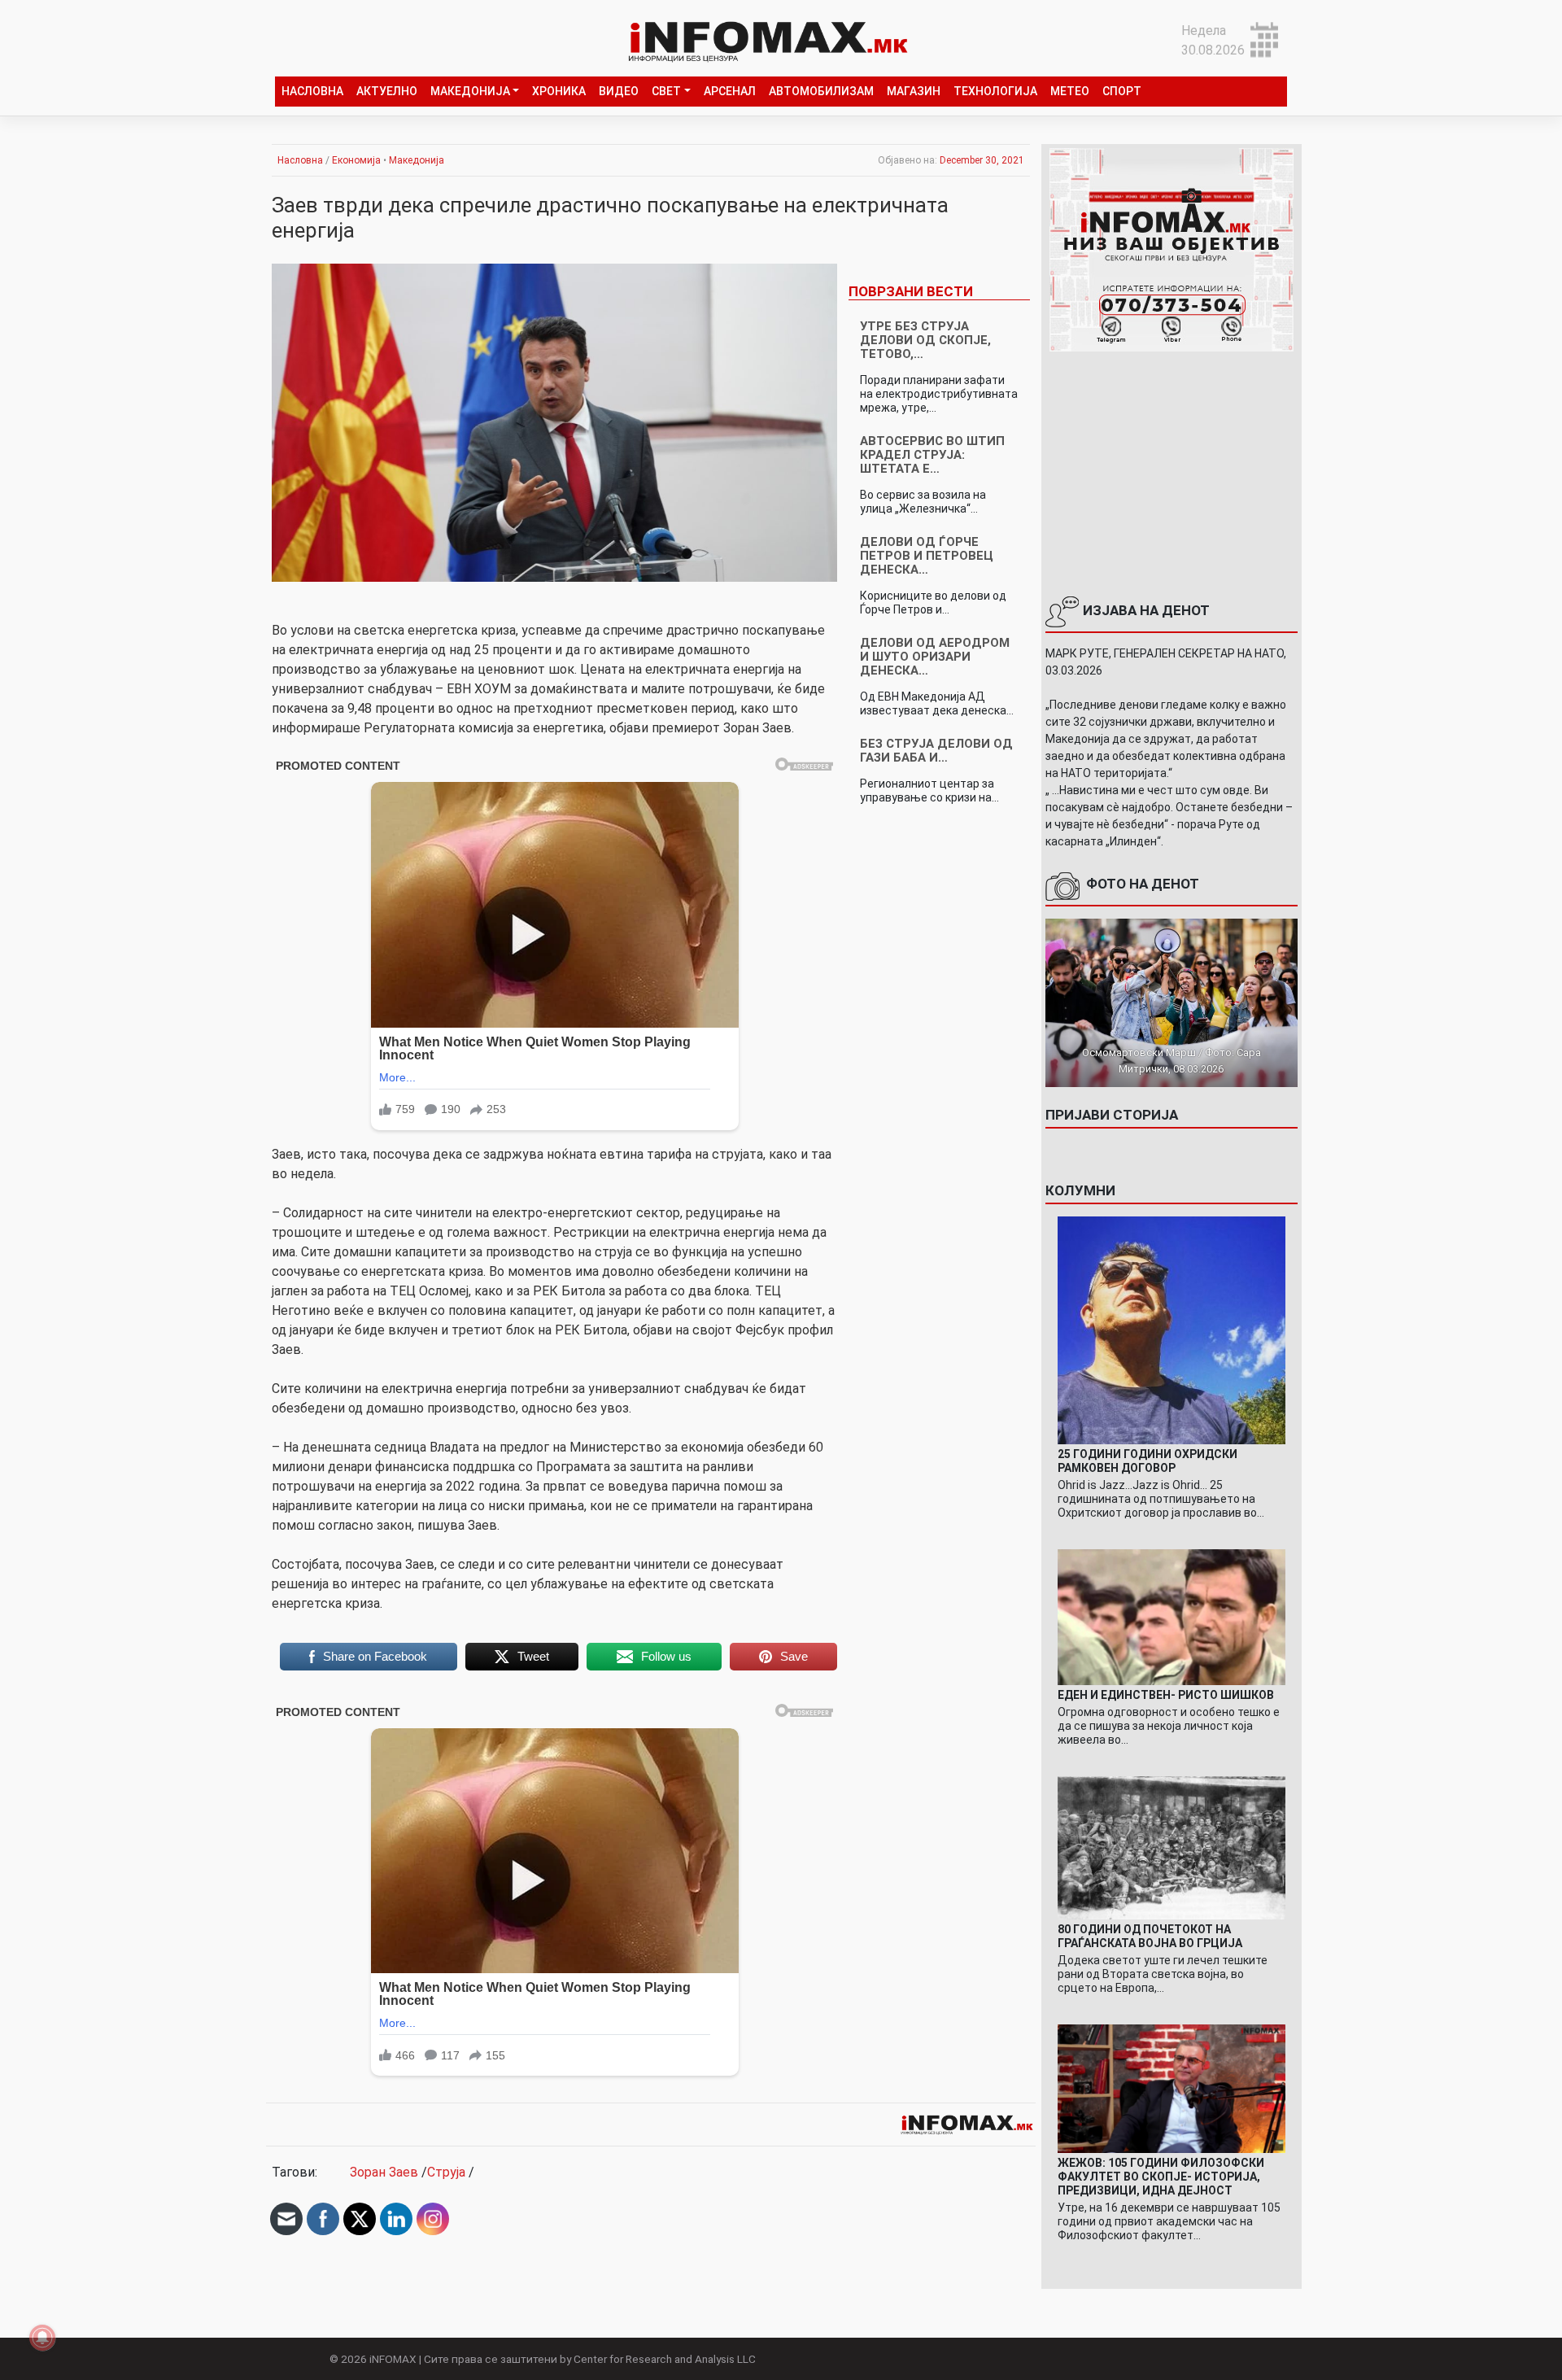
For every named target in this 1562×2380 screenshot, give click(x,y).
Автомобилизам (821, 91)
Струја (446, 2172)
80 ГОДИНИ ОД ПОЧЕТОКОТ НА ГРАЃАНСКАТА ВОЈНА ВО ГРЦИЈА (1150, 1936)
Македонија (470, 91)
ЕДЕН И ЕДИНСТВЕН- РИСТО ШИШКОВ (1166, 1695)
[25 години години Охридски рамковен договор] (1171, 1329)
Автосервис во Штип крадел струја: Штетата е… (932, 455)
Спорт (1122, 91)
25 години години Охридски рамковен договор (1148, 1461)
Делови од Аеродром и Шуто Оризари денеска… (935, 657)
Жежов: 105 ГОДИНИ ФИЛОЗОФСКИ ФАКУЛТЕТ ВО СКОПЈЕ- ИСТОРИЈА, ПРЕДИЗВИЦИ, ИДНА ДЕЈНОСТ (1161, 2177)
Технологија (995, 91)
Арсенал (730, 91)
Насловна (312, 91)
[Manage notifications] (42, 2338)
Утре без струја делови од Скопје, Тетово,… (925, 340)
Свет (666, 91)
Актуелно (387, 91)
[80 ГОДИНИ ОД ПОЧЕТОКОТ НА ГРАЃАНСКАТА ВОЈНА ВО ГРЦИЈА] (1171, 1847)
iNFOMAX (393, 2359)
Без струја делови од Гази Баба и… (936, 751)
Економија (356, 160)
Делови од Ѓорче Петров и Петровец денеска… (927, 556)
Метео (1070, 91)
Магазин (914, 91)
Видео (619, 91)
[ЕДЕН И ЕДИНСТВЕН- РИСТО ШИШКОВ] (1171, 1616)
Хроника (559, 91)
